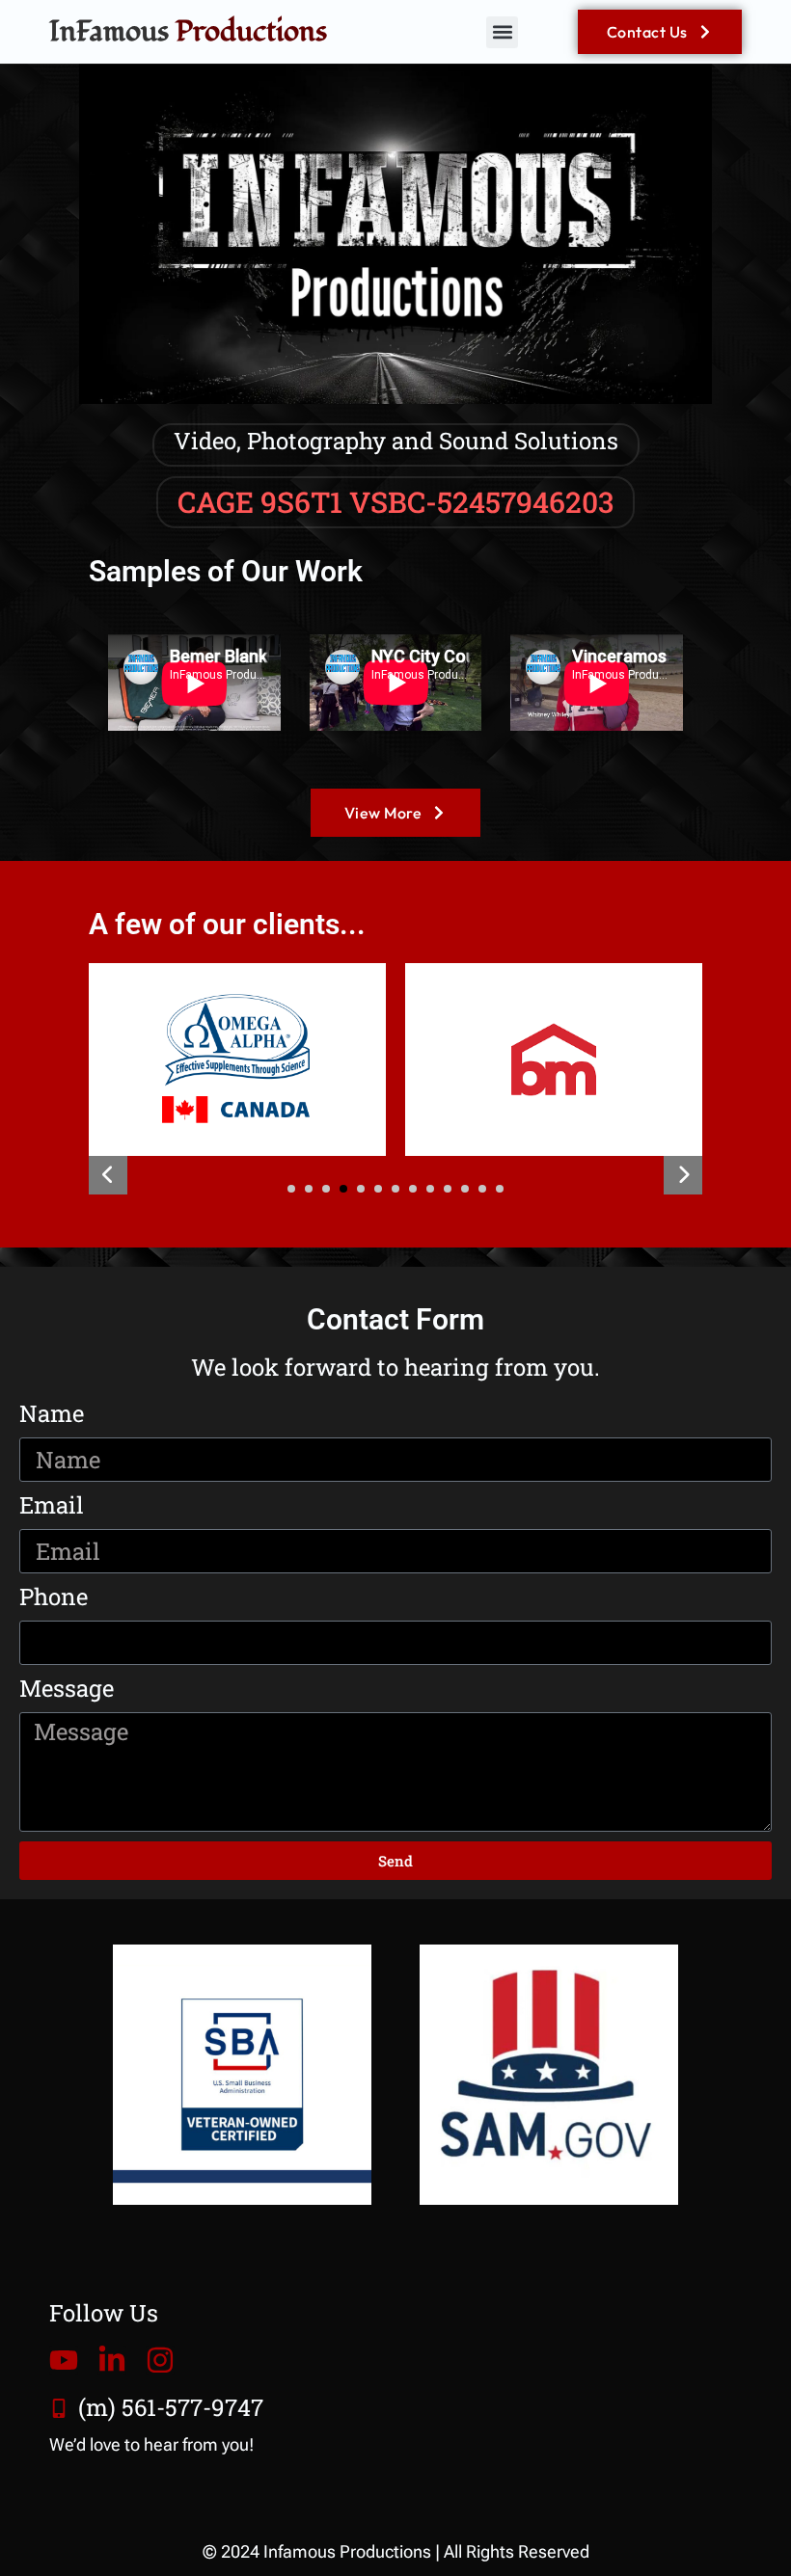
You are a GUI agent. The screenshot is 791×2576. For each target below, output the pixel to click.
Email (52, 1506)
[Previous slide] (108, 1175)
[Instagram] (160, 2360)
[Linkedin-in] (112, 2360)
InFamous (188, 31)
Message (67, 1689)
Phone (54, 1597)
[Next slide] (683, 1175)
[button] (502, 32)
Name (52, 1414)
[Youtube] (64, 2360)
